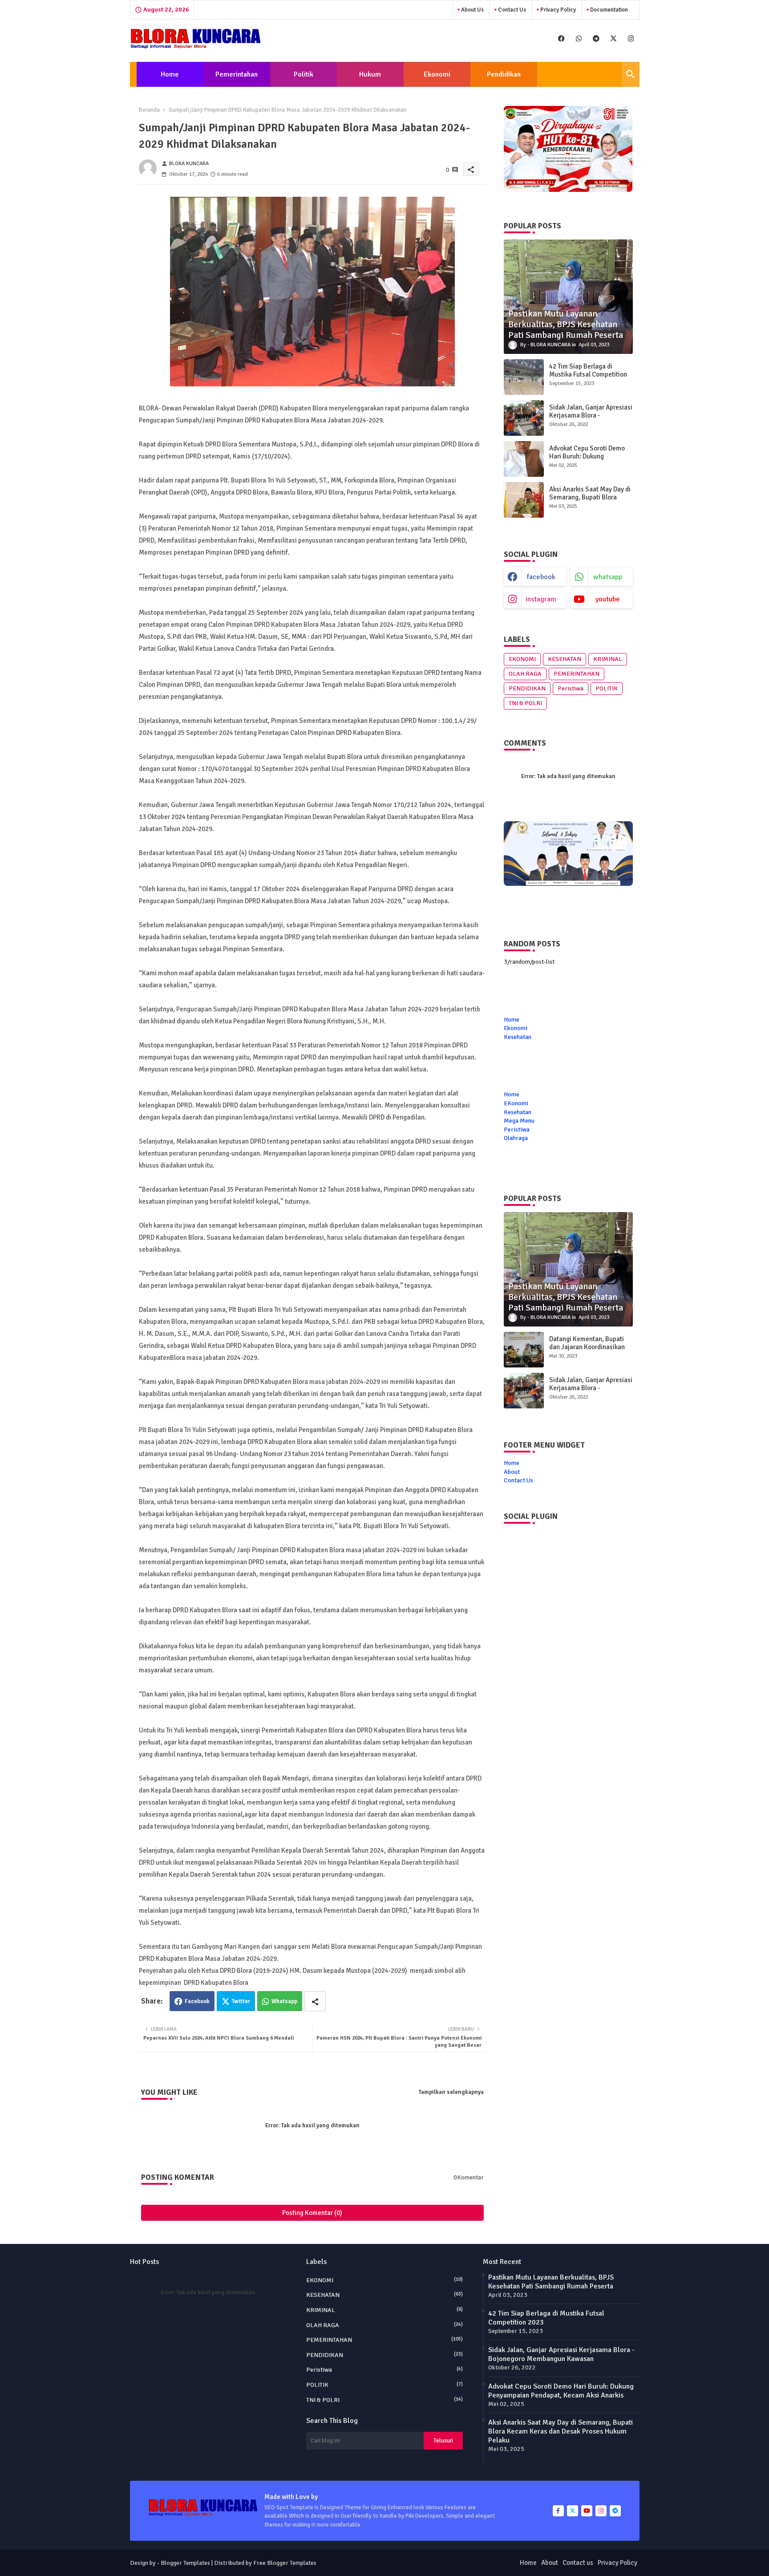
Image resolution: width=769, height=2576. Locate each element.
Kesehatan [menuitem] (518, 1112)
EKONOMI (522, 659)
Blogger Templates (185, 2563)
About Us (472, 10)
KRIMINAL (608, 659)
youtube (608, 599)
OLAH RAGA (525, 674)
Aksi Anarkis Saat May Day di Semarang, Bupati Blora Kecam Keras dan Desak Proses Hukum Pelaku (590, 501)
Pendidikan (504, 74)
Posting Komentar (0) (312, 2213)
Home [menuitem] (512, 1094)
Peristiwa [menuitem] (517, 1130)
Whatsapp (284, 2001)
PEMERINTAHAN (577, 674)
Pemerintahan (237, 74)
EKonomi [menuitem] (516, 1103)
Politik (304, 74)
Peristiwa (571, 688)
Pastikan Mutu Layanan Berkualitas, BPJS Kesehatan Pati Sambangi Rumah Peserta (551, 2282)
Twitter (241, 2001)
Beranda (149, 110)
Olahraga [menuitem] (516, 1138)
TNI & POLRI (525, 703)
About (512, 1472)
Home (170, 74)
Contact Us (518, 1480)
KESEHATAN (565, 659)
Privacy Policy (557, 10)
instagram (541, 599)
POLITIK (607, 688)
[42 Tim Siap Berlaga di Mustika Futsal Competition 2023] (524, 377)
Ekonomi (437, 74)
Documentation (608, 10)
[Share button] (315, 2001)
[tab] (170, 74)
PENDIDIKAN (527, 688)
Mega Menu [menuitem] (519, 1121)
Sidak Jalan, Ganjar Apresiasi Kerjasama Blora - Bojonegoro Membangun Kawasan (591, 419)
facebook (541, 577)
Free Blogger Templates (285, 2563)
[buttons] (561, 39)
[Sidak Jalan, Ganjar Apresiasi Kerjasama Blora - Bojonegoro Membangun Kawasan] (524, 418)
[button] (631, 74)
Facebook (197, 2001)
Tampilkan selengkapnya (451, 2092)
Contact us (511, 10)
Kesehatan (518, 1037)
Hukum (370, 74)
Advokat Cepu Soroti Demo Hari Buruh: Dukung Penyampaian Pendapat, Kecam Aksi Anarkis (587, 460)
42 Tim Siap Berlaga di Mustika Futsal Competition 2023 (588, 374)
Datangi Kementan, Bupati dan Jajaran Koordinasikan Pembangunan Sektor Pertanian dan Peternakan (587, 1351)
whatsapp (608, 577)
